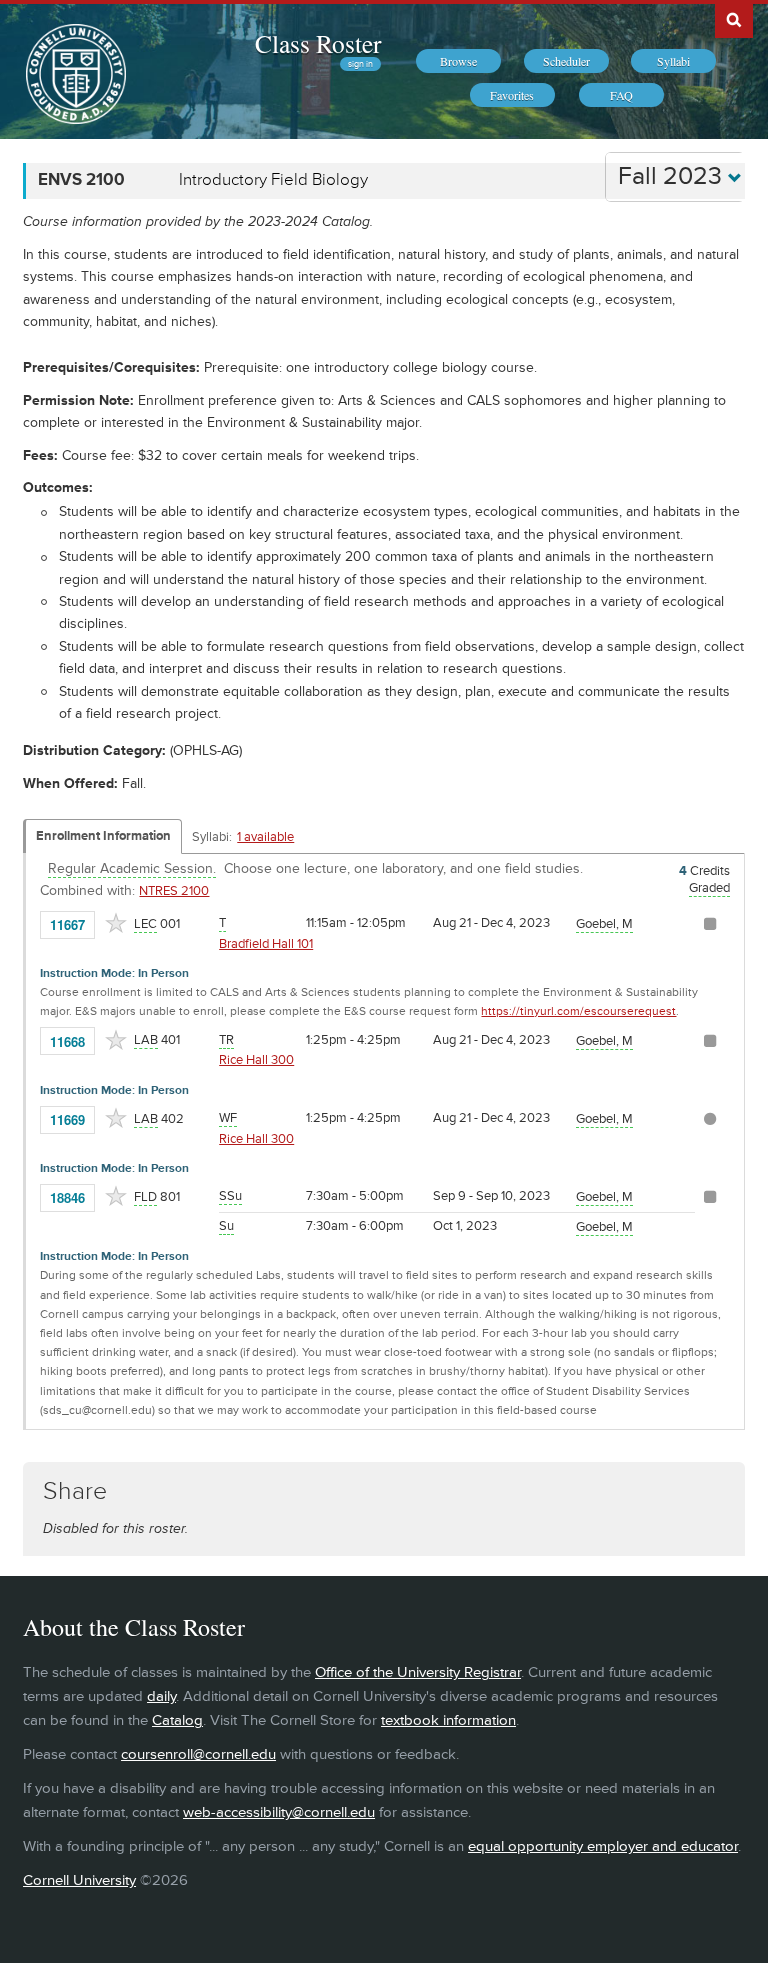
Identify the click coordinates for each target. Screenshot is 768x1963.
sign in (360, 64)
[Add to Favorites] (116, 923)
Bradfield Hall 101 (266, 944)
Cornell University (79, 1880)
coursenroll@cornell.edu (198, 1754)
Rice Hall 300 (256, 1060)
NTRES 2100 (174, 891)
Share (75, 1491)
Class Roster (318, 43)
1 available (265, 837)
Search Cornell (734, 19)
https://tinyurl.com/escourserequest (578, 1011)
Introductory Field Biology (273, 180)
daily (161, 1696)
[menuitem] (458, 61)
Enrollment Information (103, 836)
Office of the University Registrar (418, 1672)
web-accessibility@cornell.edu (279, 1812)
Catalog (177, 1720)
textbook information (448, 1720)
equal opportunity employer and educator (603, 1846)
